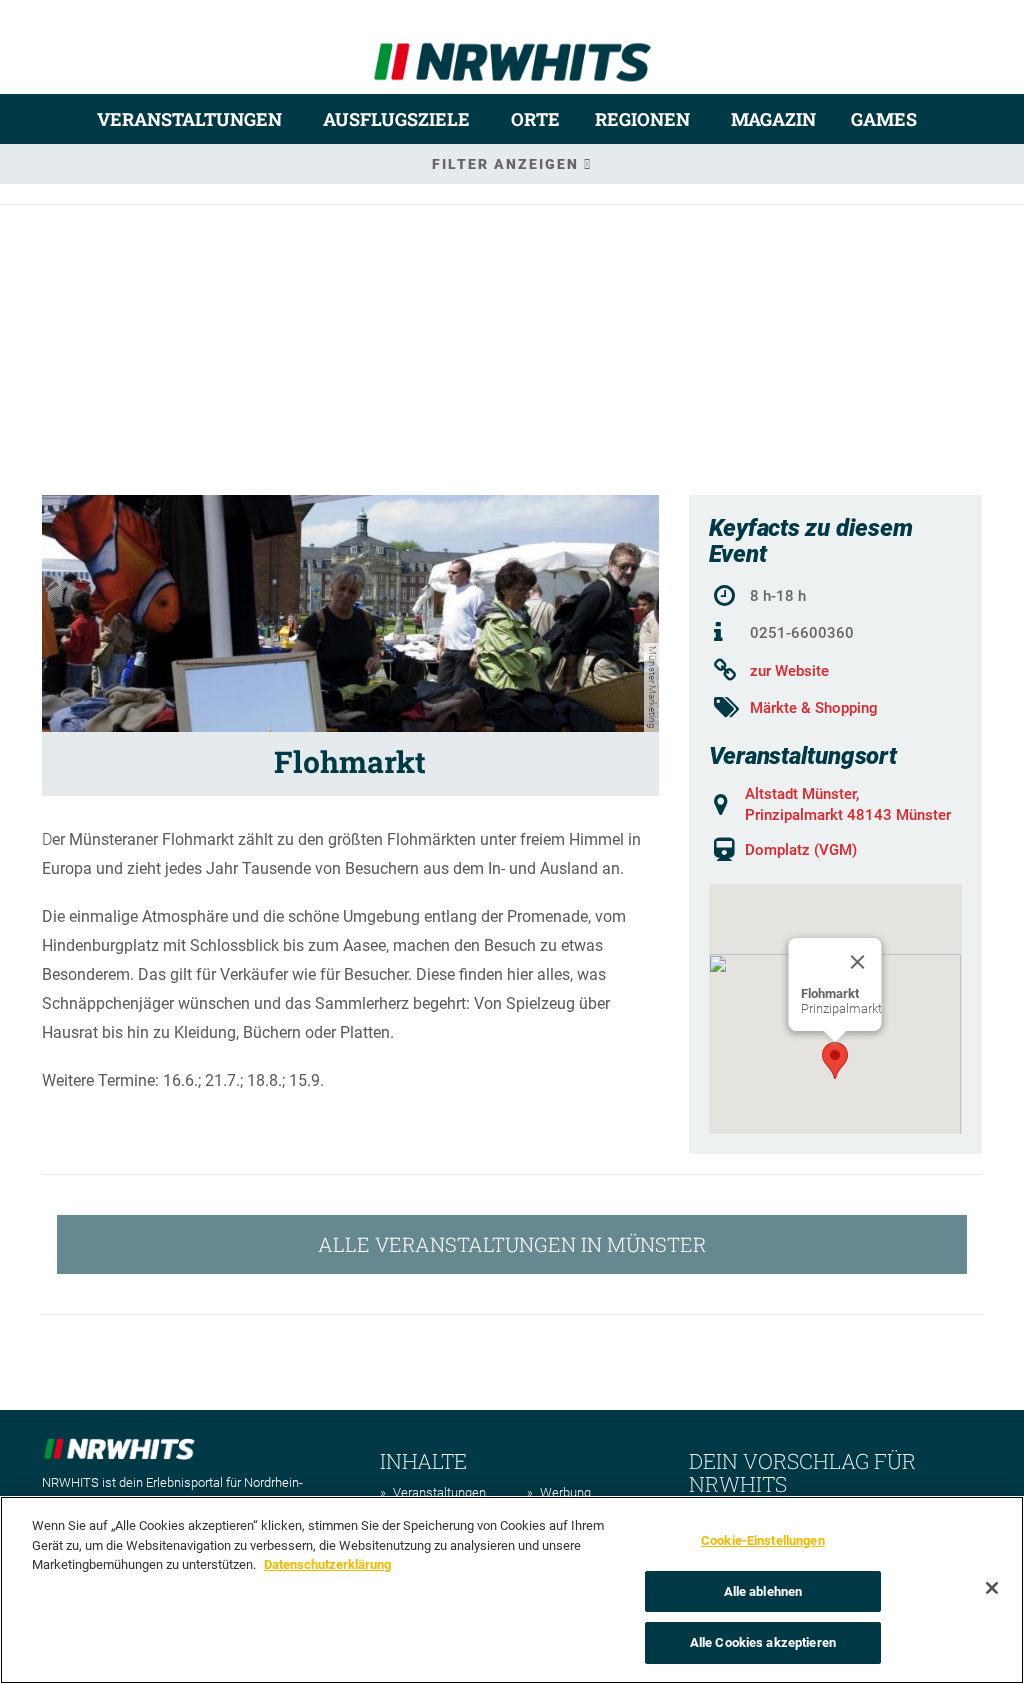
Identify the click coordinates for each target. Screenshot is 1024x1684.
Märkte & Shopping (814, 708)
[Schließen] (992, 1588)
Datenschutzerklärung (327, 1564)
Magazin (773, 119)
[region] (512, 1590)
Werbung (565, 1492)
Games (884, 119)
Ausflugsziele (396, 119)
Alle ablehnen (763, 1591)
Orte (535, 119)
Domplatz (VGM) (801, 850)
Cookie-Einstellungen (763, 1540)
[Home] (512, 53)
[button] (835, 1060)
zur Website (789, 671)
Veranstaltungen (189, 119)
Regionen (642, 119)
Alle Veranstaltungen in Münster (512, 1244)
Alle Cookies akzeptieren (763, 1642)
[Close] (858, 962)
